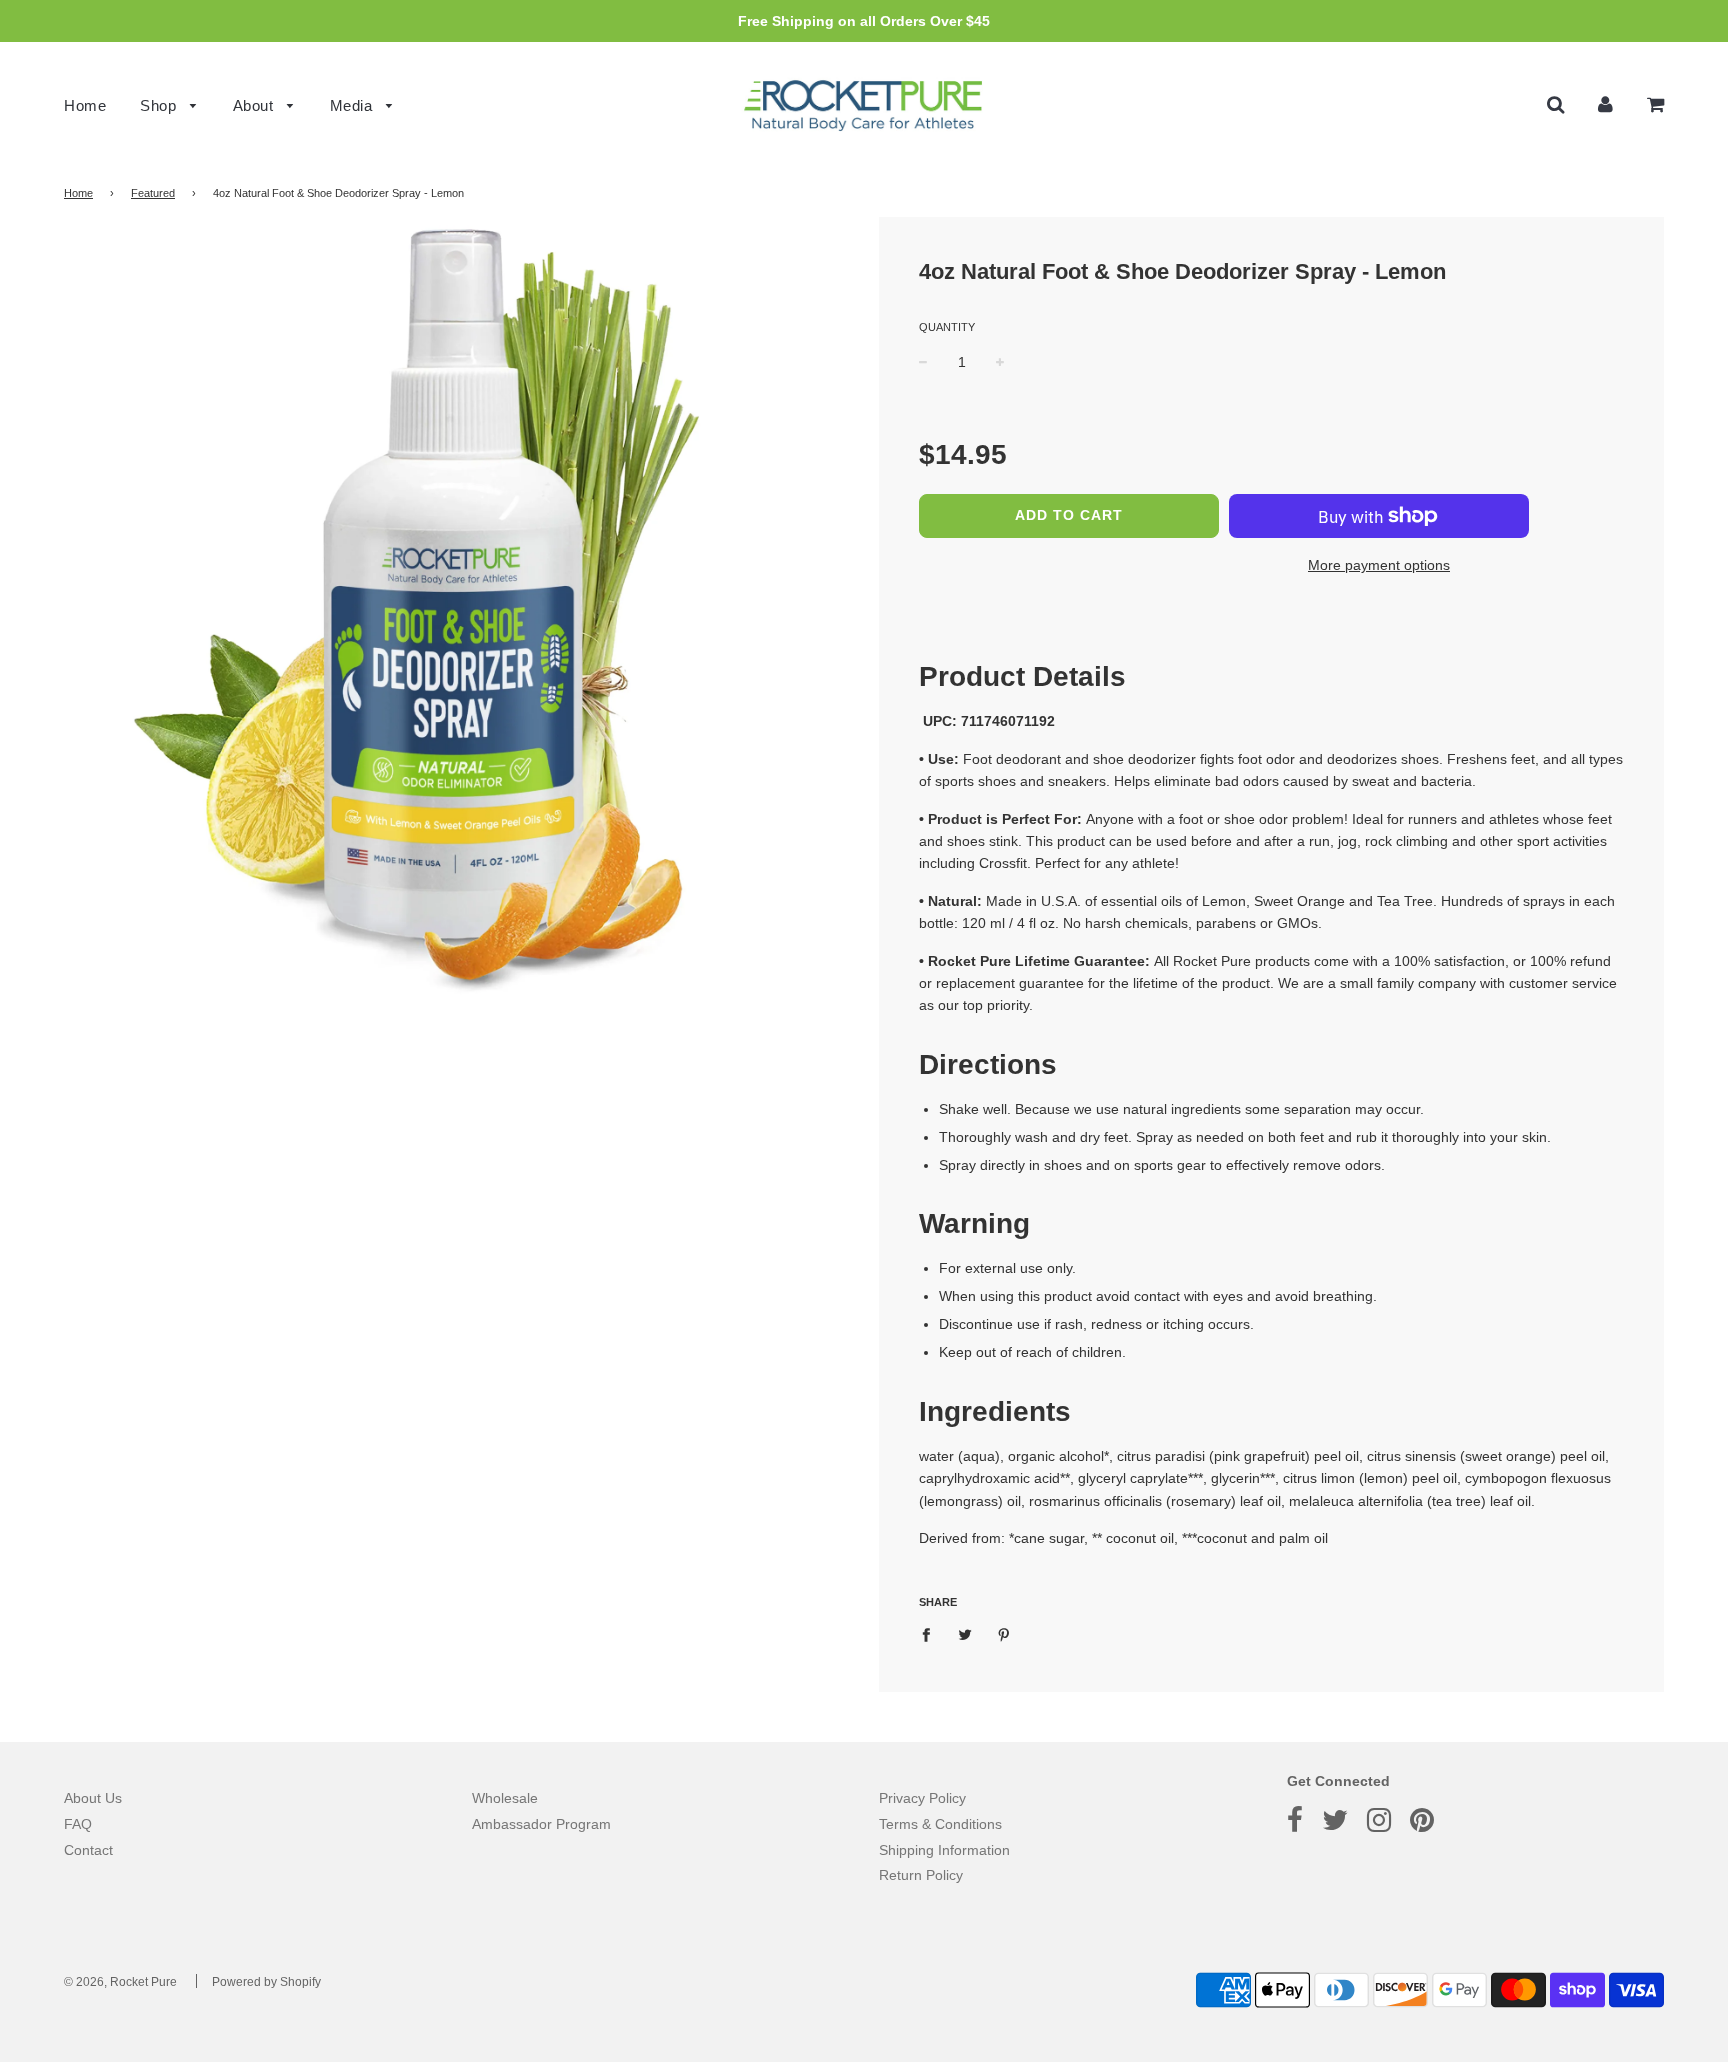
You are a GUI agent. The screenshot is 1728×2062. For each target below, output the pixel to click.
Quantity (947, 327)
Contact (88, 1850)
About (255, 105)
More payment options (1379, 565)
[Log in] (1605, 104)
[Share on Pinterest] (1004, 1633)
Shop (160, 105)
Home (85, 105)
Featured (153, 193)
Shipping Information (944, 1850)
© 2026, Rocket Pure (120, 1982)
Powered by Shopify (266, 1982)
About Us (93, 1798)
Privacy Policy (922, 1798)
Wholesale (505, 1798)
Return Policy (921, 1875)
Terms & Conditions (940, 1824)
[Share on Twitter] (965, 1633)
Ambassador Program (541, 1824)
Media (353, 105)
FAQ (78, 1824)
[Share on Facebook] (931, 1633)
